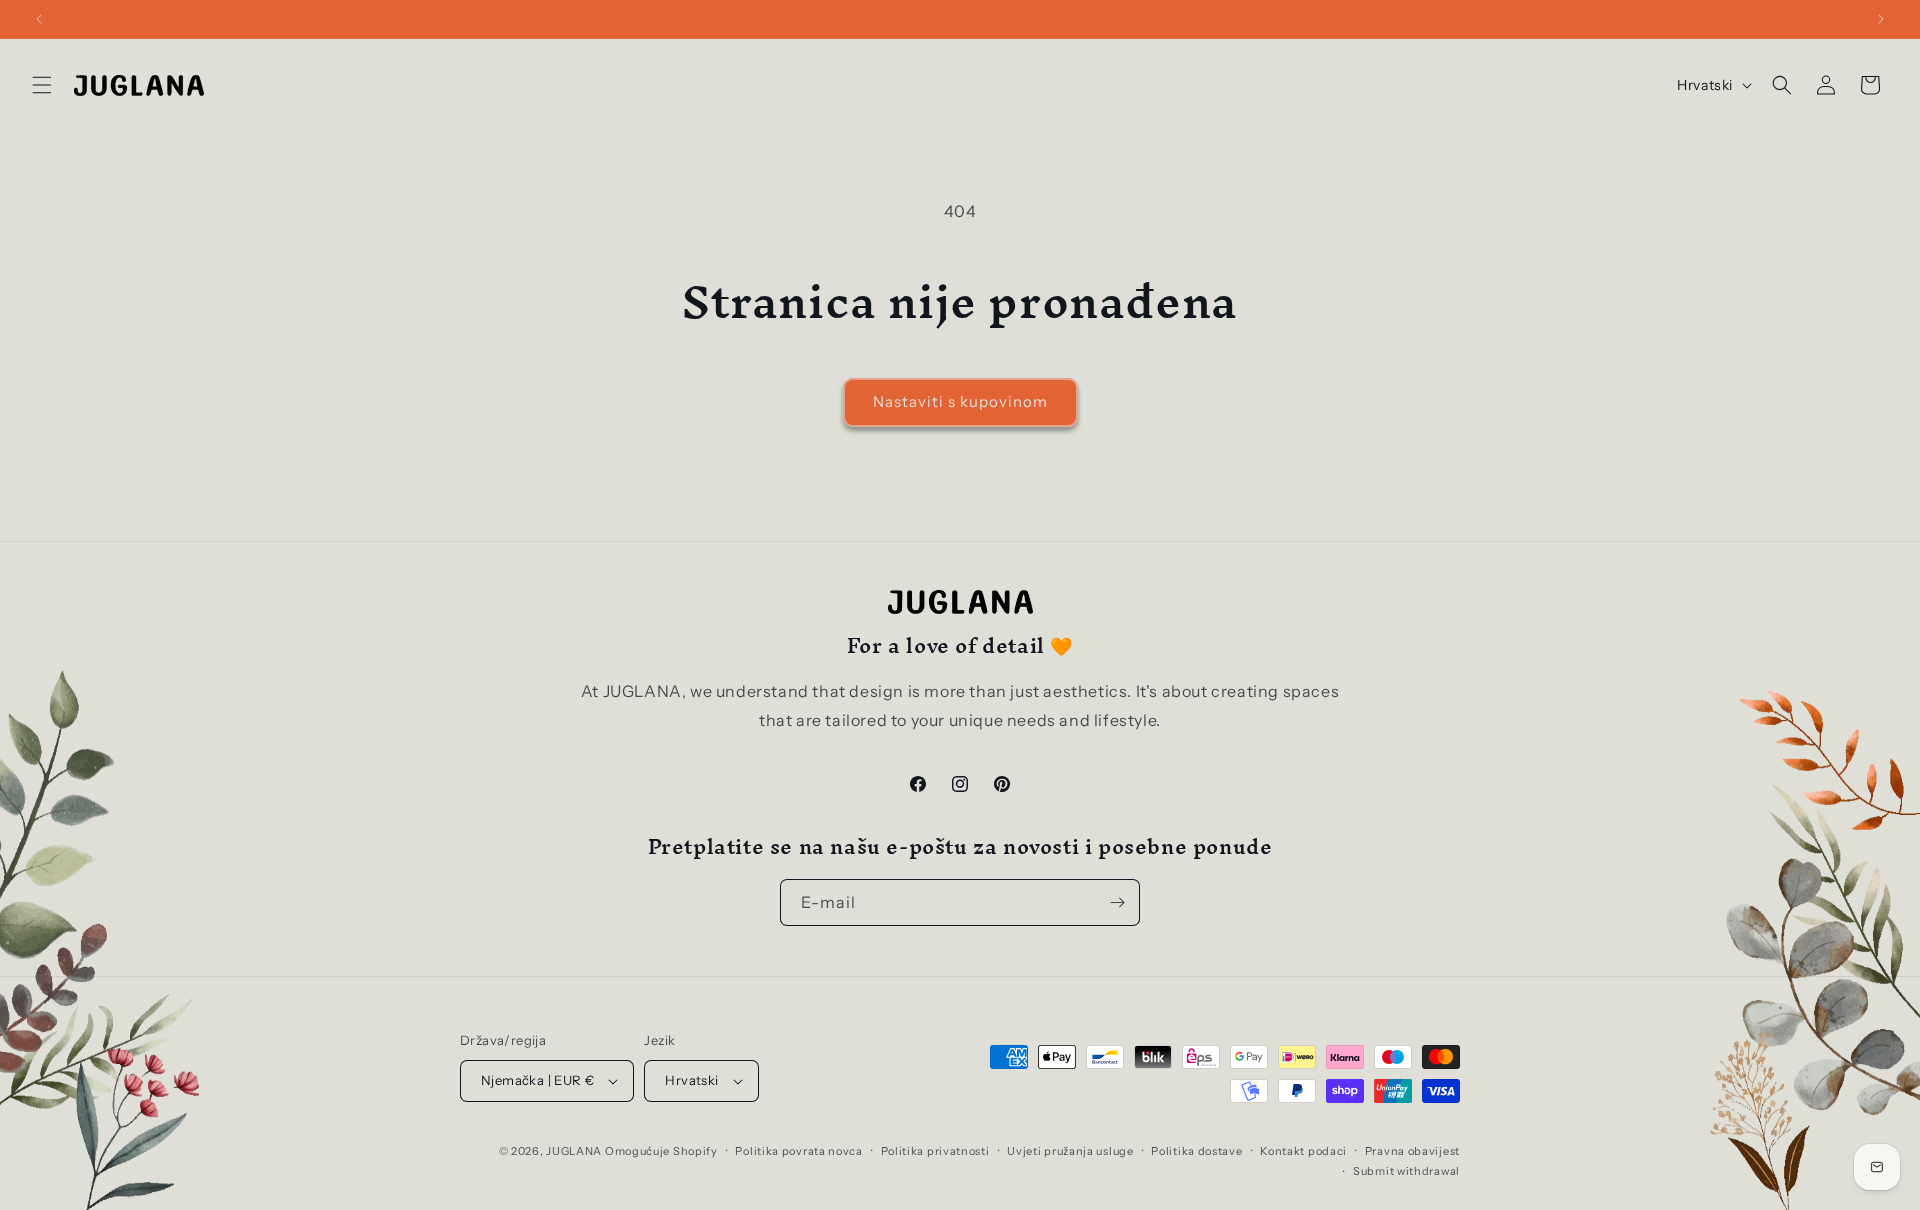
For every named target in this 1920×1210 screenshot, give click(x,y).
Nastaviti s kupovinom (960, 401)
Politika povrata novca (798, 1151)
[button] (42, 85)
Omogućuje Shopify (661, 1151)
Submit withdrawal (1406, 1171)
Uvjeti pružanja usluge (1070, 1151)
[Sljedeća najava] (1881, 19)
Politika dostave (1196, 1151)
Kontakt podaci (1303, 1151)
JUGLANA (574, 1151)
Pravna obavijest (1412, 1151)
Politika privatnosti (935, 1151)
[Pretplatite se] (1117, 902)
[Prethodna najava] (39, 19)
